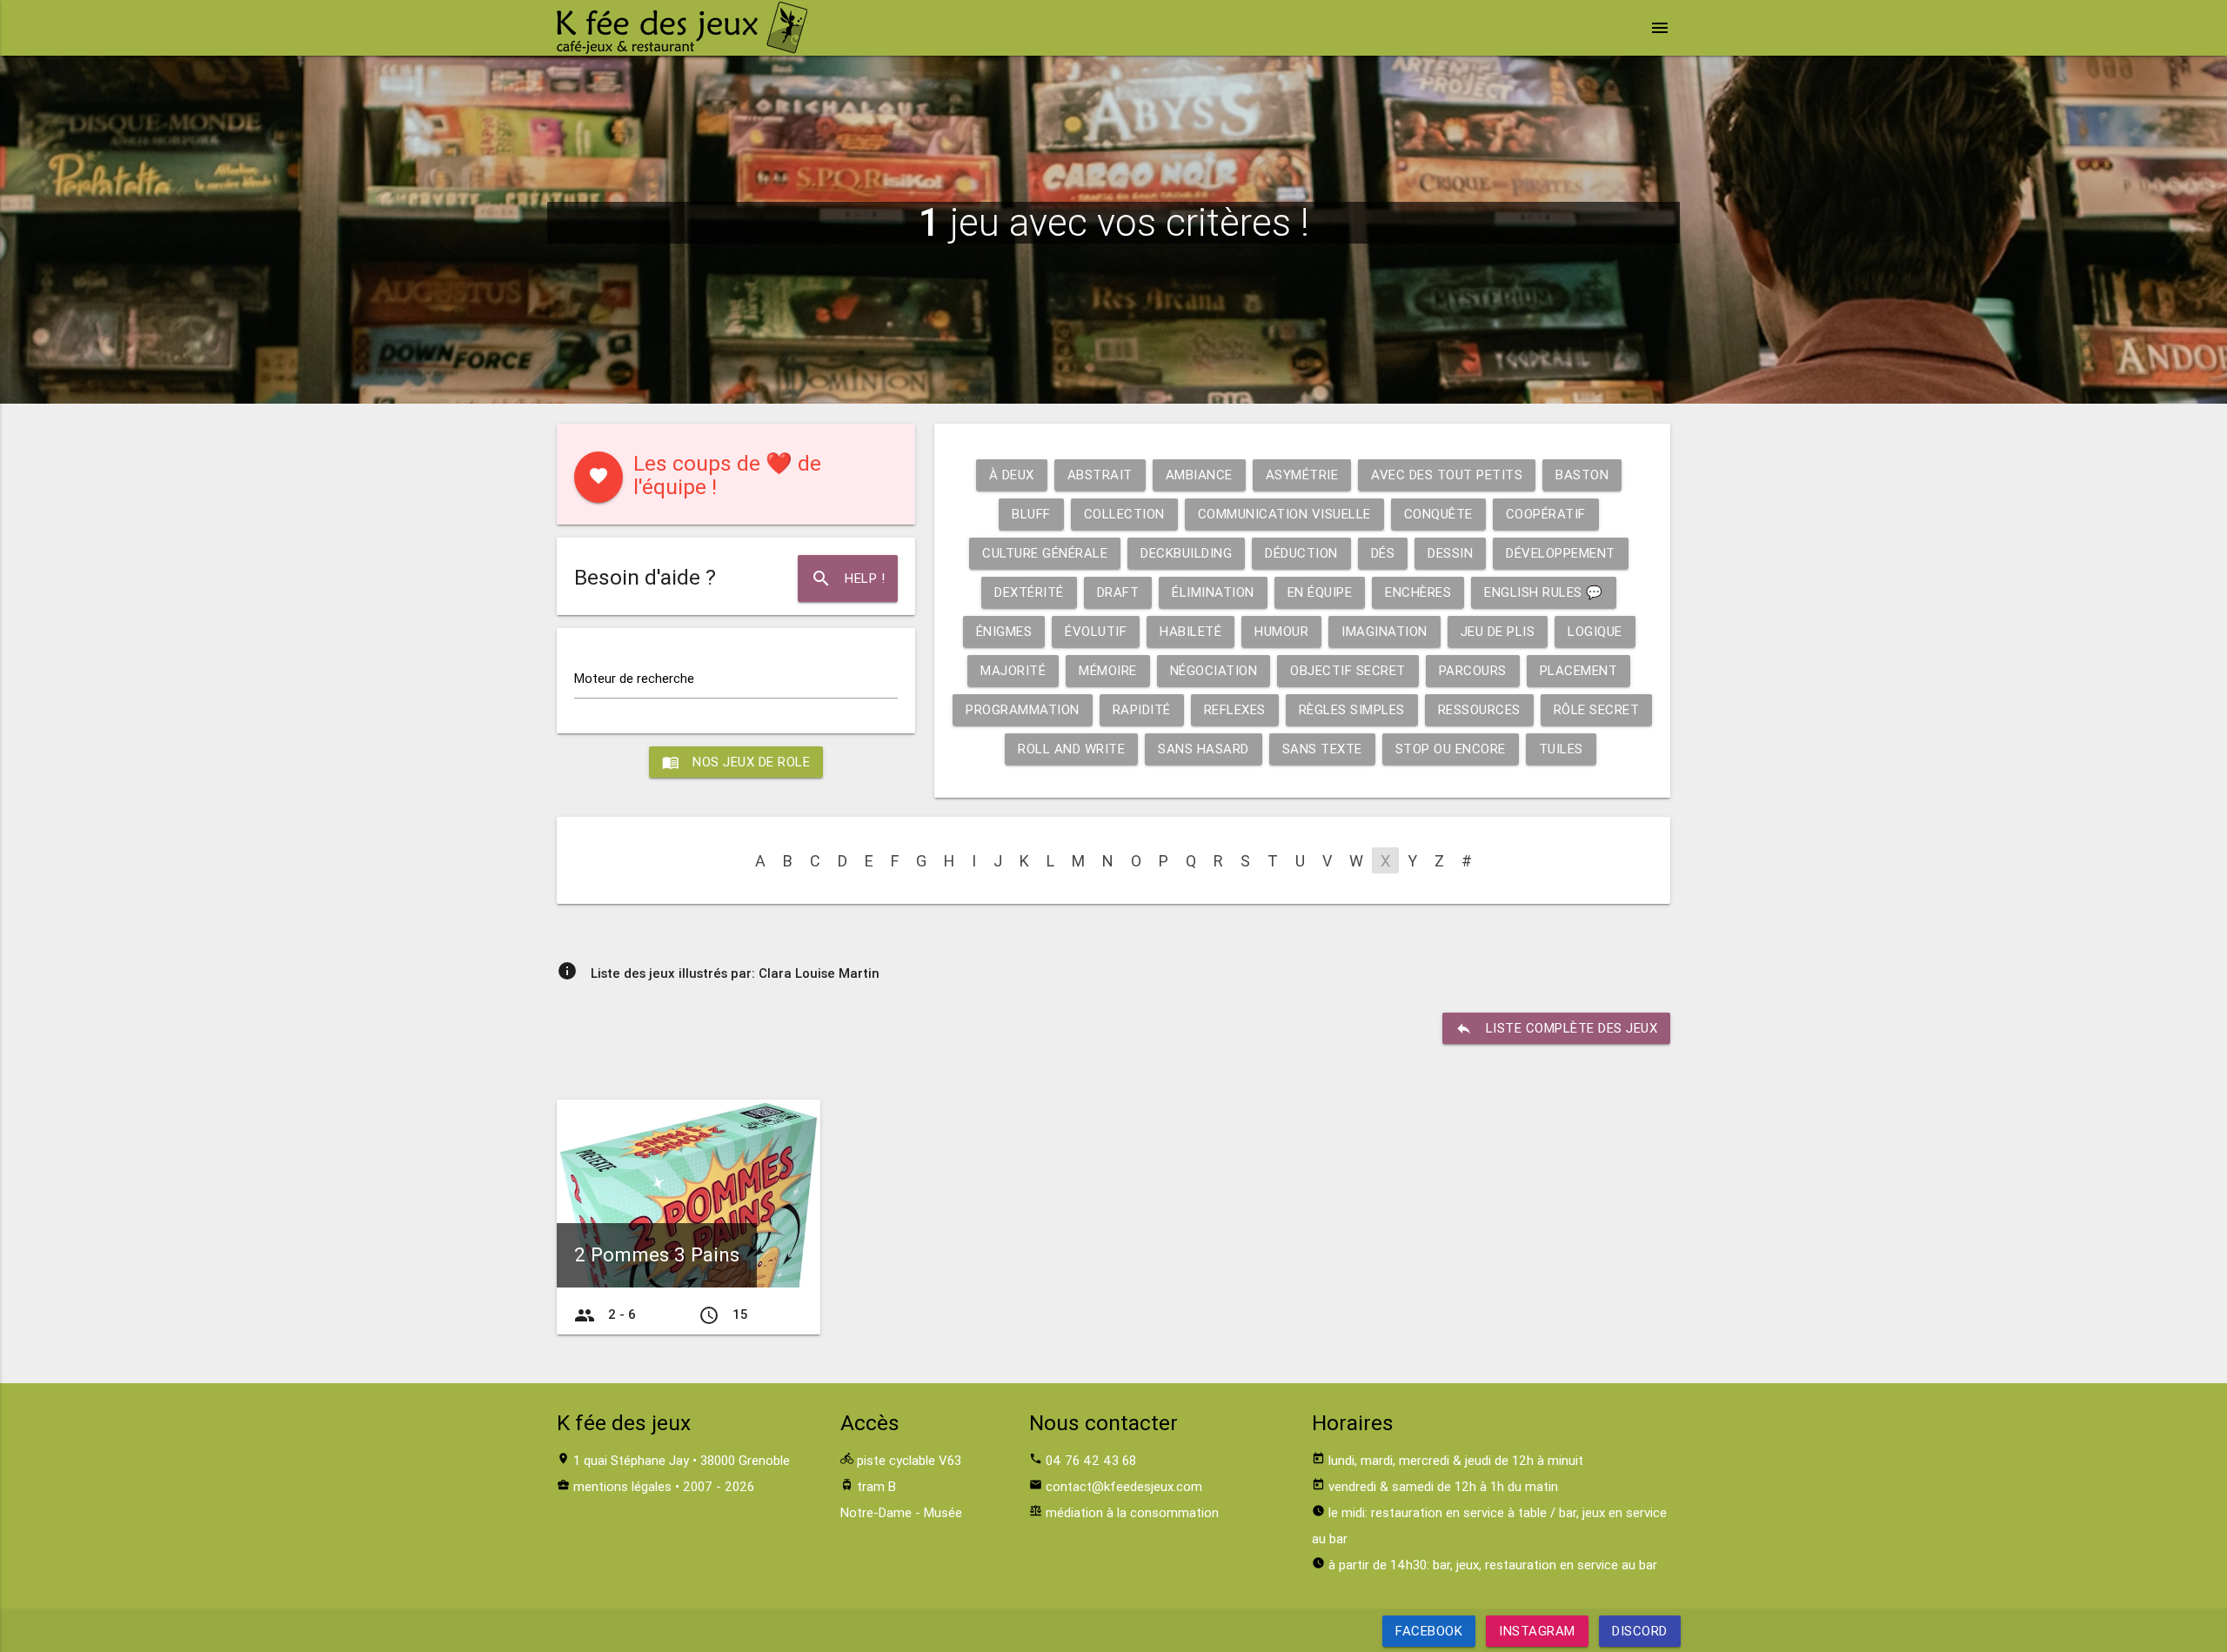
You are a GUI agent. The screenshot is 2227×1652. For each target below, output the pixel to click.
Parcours (1473, 670)
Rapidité (1142, 709)
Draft (1118, 592)
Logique (1595, 631)
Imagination (1384, 631)
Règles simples (1352, 709)
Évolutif (1096, 631)
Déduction (1301, 553)
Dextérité (1029, 592)
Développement (1561, 553)
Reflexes (1235, 709)
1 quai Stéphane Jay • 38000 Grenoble (682, 1460)
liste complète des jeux (1557, 1028)
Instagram (1537, 1631)
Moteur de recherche (634, 678)
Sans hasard (1204, 749)
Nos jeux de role (736, 762)
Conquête (1438, 514)
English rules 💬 (1544, 592)
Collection (1124, 514)
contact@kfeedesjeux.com (1124, 1486)
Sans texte (1322, 749)
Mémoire (1108, 670)
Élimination (1213, 592)
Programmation (1023, 709)
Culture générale (1045, 553)
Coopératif (1546, 514)
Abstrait (1100, 475)
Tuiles (1561, 749)
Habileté (1190, 631)
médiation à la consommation (1132, 1512)
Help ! (848, 579)
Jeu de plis (1498, 631)
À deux (1012, 475)
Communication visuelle (1284, 514)
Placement (1579, 670)
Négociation (1214, 670)
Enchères (1418, 592)
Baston (1582, 475)
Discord (1640, 1631)
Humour (1281, 631)
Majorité (1013, 670)
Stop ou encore (1451, 749)
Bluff (1031, 514)
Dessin (1450, 553)
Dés (1383, 553)
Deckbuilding (1186, 553)
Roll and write (1071, 749)
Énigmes (1004, 631)
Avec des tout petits (1447, 475)
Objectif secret (1348, 670)
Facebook (1429, 1631)
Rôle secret (1597, 709)
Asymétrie (1302, 475)
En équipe (1320, 592)
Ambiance (1199, 475)
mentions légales (622, 1486)
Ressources (1479, 709)
